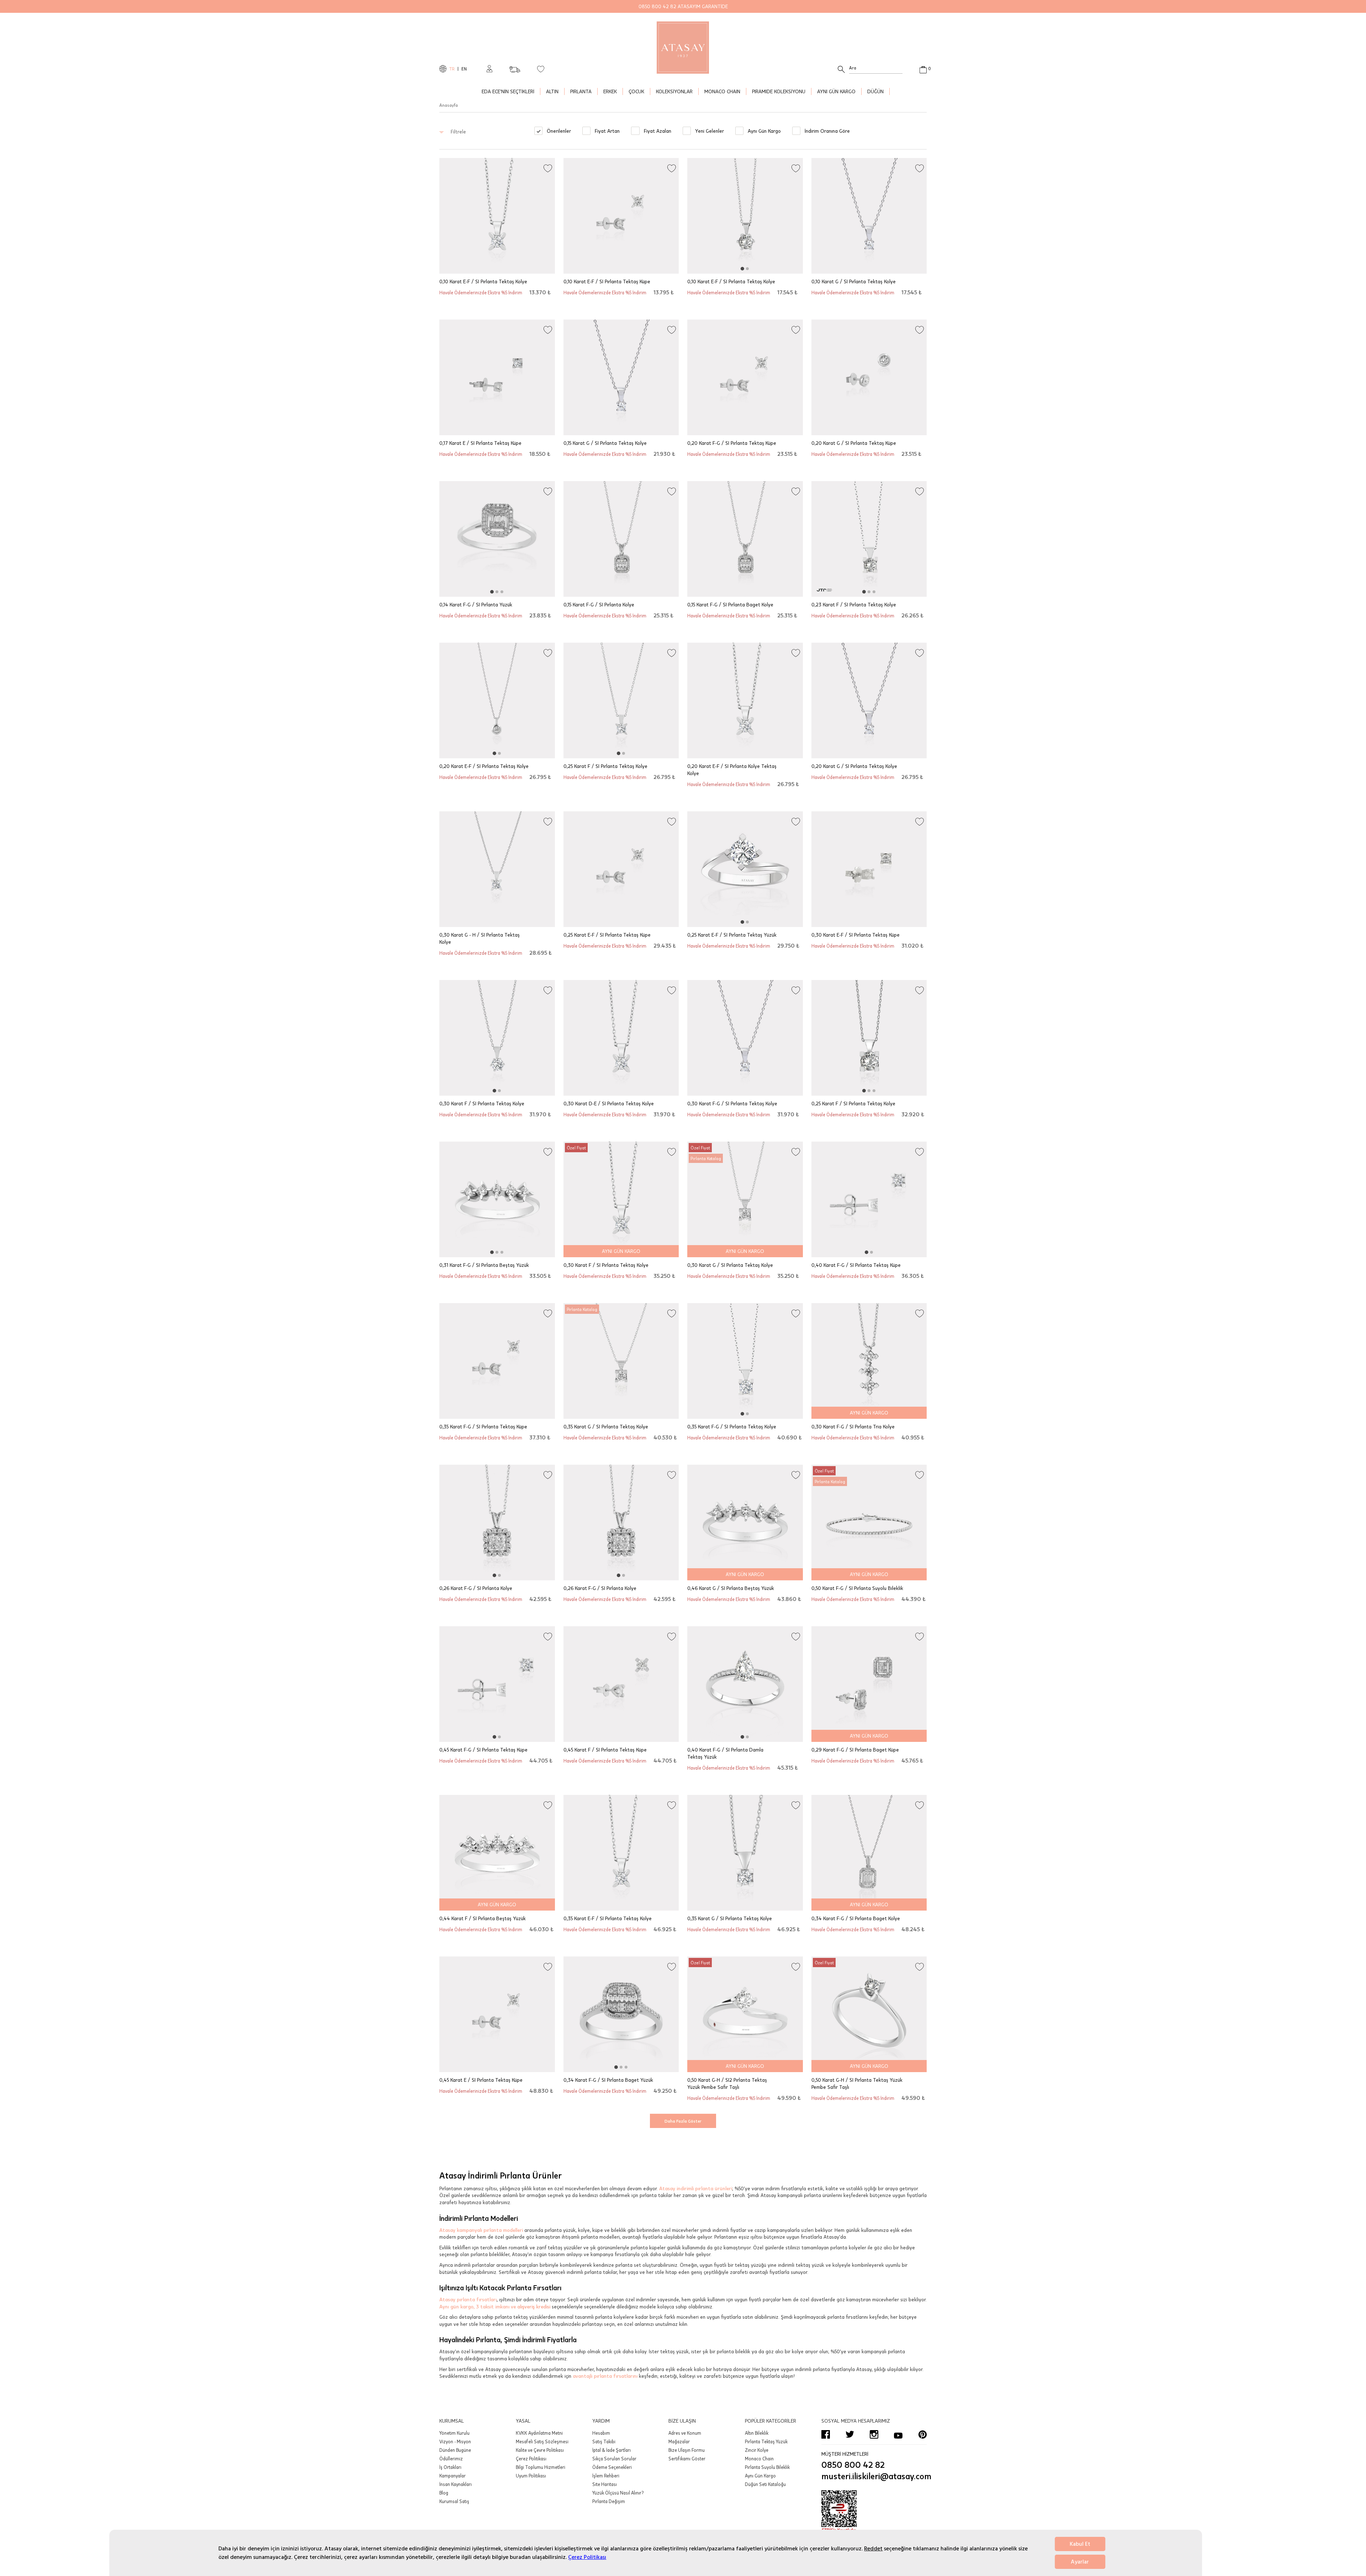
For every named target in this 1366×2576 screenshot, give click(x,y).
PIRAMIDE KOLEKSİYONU (779, 91)
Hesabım (601, 2433)
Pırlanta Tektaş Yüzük (766, 2441)
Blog (444, 2493)
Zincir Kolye (757, 2450)
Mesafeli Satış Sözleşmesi (542, 2441)
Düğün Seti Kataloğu (765, 2484)
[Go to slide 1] (742, 269)
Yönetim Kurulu (454, 2433)
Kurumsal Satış (454, 2501)
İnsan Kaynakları (456, 2484)
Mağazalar (679, 2441)
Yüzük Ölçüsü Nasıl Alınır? (618, 2493)
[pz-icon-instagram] (874, 2434)
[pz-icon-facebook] (826, 2434)
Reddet (873, 2549)
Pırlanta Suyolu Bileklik (767, 2467)
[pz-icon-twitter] (850, 2434)
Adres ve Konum (685, 2433)
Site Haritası (605, 2484)
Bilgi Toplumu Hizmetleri (541, 2467)
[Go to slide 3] (502, 592)
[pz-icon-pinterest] (922, 2434)
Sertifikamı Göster (687, 2459)
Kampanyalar (452, 2476)
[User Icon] (489, 69)
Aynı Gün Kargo (760, 2476)
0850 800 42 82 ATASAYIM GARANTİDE (683, 6)
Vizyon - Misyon (455, 2441)
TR (452, 69)
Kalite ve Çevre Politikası (540, 2450)
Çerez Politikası (587, 2557)
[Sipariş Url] (515, 67)
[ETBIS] (874, 2512)
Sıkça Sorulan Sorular (614, 2459)
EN (464, 69)
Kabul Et (1080, 2544)
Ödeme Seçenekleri (612, 2467)
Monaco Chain (759, 2459)
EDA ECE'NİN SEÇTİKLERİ (508, 91)
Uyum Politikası (531, 2476)
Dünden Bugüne (455, 2450)
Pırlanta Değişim (609, 2501)
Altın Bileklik (757, 2433)
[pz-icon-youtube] (898, 2434)
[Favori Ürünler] (541, 69)
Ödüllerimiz (451, 2459)
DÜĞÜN (875, 91)
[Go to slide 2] (747, 269)
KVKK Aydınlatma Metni (539, 2433)
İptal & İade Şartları (611, 2450)
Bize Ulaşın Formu (687, 2450)
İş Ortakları (450, 2467)
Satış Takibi (604, 2441)
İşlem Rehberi (606, 2476)
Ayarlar (1080, 2562)
